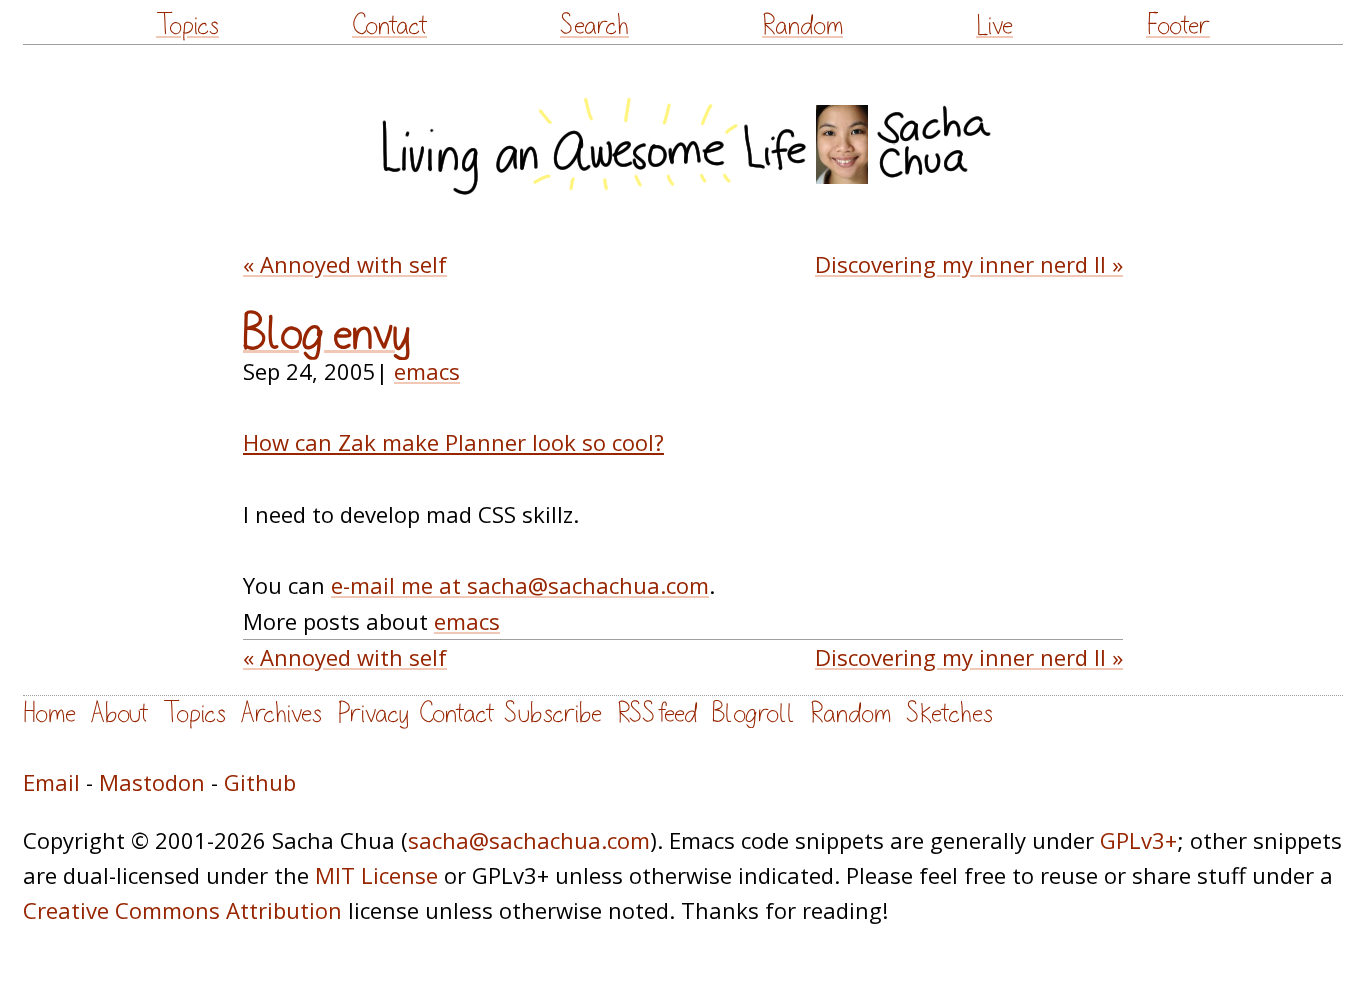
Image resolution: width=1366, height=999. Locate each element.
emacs (427, 371)
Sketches (949, 713)
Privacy (373, 713)
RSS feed (657, 713)
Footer (1178, 25)
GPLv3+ (1138, 840)
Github (260, 782)
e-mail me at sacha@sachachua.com (520, 585)
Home (49, 713)
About (119, 713)
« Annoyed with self (345, 264)
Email (51, 782)
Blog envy (326, 334)
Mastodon (152, 782)
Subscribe (553, 713)
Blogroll (753, 713)
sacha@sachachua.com (529, 840)
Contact (389, 25)
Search (594, 25)
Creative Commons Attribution (182, 910)
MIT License (376, 875)
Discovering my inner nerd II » (969, 264)
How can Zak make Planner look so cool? (453, 442)
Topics (187, 25)
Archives (281, 713)
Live (994, 25)
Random (802, 25)
